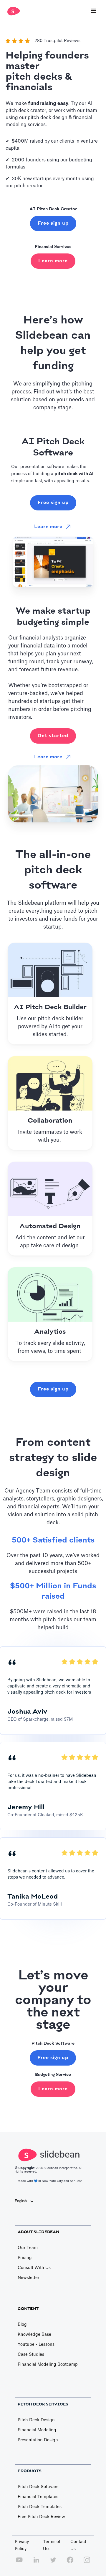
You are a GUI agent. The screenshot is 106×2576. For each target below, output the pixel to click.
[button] (93, 11)
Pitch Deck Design (36, 2420)
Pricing (25, 2258)
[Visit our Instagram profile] (87, 2563)
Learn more (53, 261)
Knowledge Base (34, 2335)
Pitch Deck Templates (40, 2507)
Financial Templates (38, 2497)
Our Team (28, 2248)
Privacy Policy (22, 2545)
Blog (22, 2325)
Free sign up (53, 223)
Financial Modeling (37, 2430)
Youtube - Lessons (36, 2345)
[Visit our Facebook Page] (70, 2563)
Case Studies (31, 2355)
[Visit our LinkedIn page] (36, 2563)
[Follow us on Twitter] (53, 2563)
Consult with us (34, 2268)
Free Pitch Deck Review (41, 2517)
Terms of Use (52, 2545)
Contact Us (78, 2545)
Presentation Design (38, 2440)
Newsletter (28, 2278)
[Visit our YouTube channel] (19, 2563)
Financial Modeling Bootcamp (48, 2365)
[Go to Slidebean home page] (12, 11)
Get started (53, 736)
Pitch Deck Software (38, 2487)
